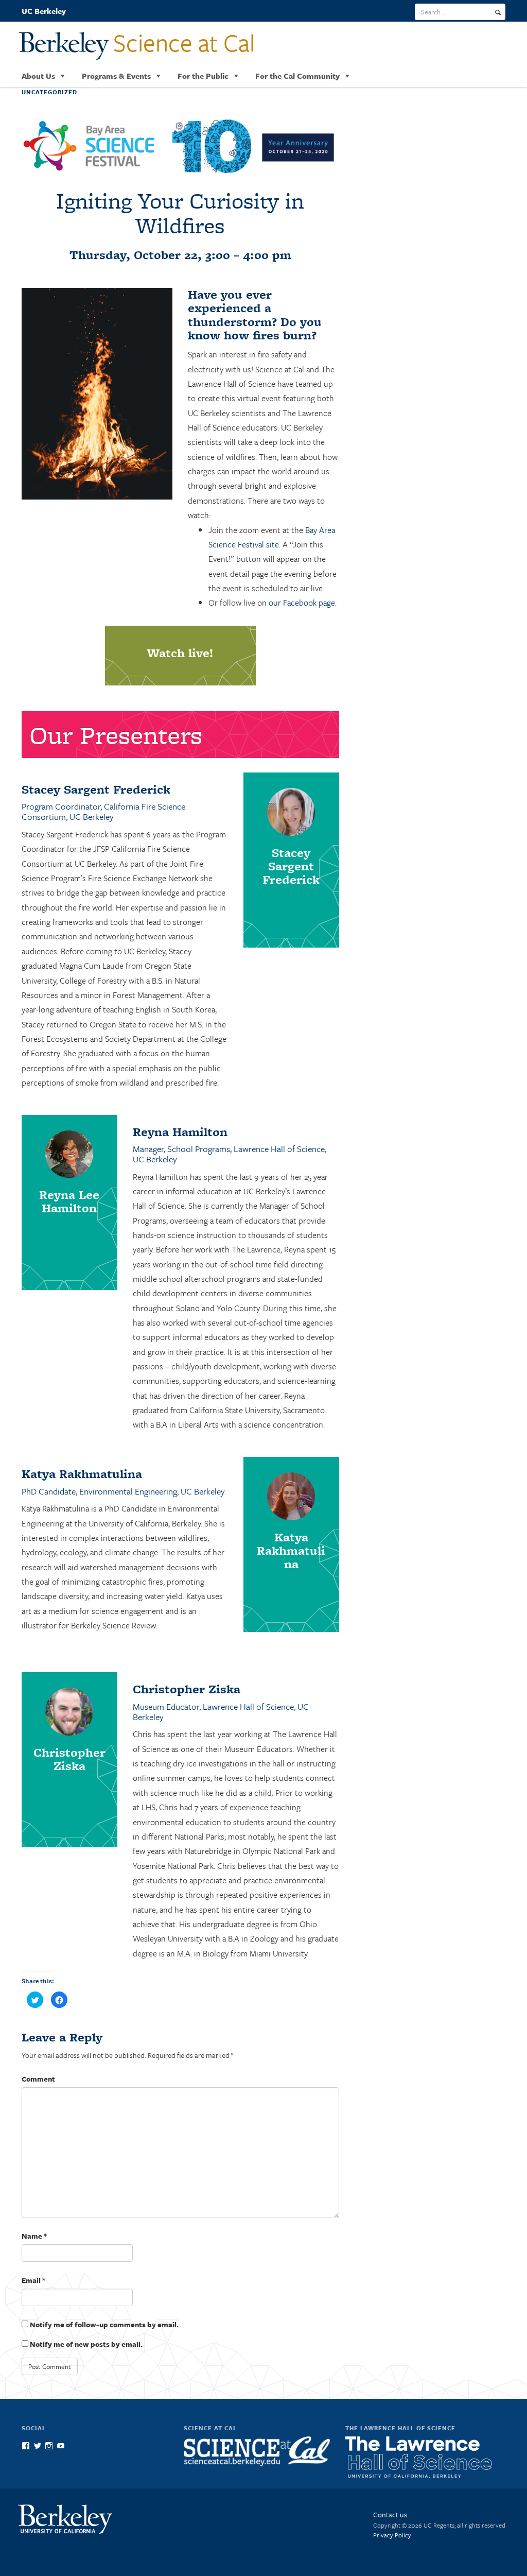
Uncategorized (49, 92)
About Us (38, 76)
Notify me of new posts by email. (86, 2344)
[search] (498, 12)
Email (33, 2280)
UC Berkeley (44, 11)
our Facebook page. (303, 603)
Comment (38, 2079)
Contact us (390, 2514)
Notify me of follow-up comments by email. (104, 2324)
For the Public (203, 76)
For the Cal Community (297, 76)
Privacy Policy (392, 2535)
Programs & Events (116, 76)
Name (34, 2236)
